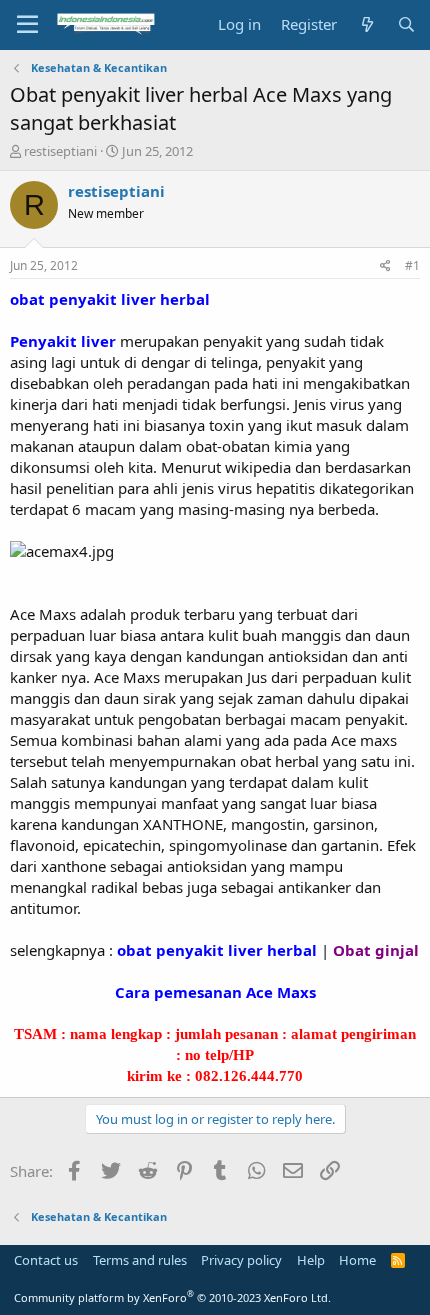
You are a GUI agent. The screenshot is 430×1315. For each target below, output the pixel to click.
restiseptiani (60, 151)
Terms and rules (140, 1260)
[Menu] (27, 25)
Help (311, 1260)
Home (357, 1260)
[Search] (406, 24)
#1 (412, 265)
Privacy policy (241, 1260)
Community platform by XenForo (172, 1297)
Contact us (46, 1260)
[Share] (385, 266)
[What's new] (366, 24)
